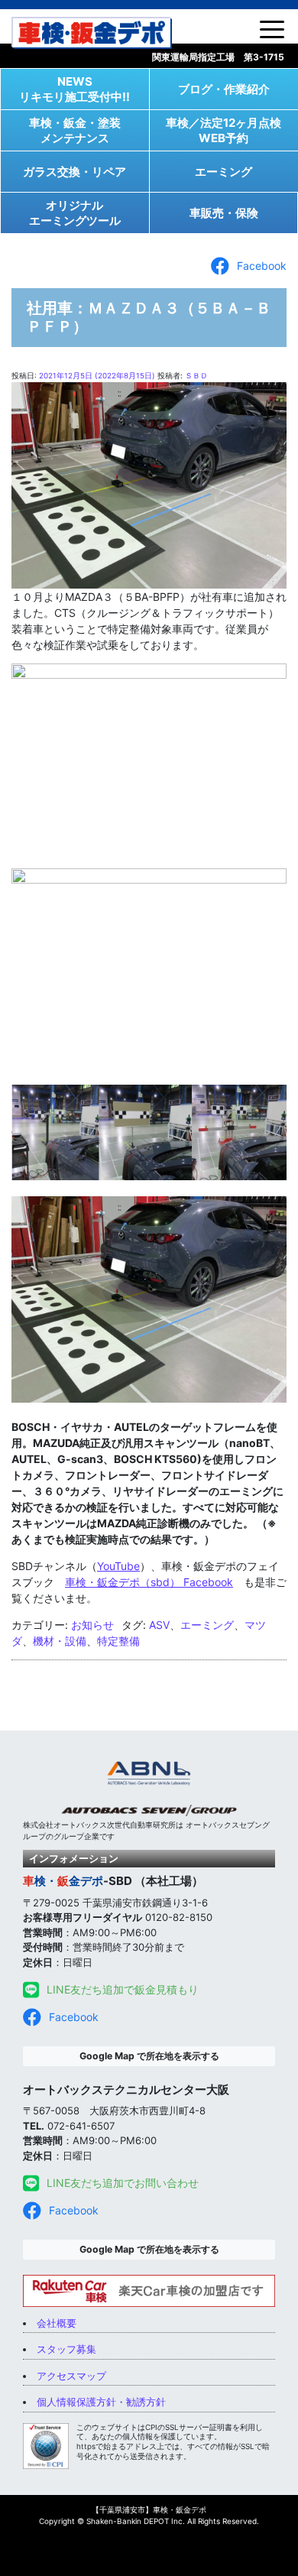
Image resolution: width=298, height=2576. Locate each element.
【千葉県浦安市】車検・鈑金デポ (149, 2509)
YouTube (118, 1566)
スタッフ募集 (66, 2349)
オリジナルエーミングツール (75, 213)
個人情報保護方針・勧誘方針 (101, 2402)
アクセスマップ (71, 2376)
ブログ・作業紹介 (224, 89)
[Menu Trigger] (272, 28)
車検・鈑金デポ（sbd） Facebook (149, 1582)
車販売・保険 (224, 213)
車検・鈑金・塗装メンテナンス (75, 130)
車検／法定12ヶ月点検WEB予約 (223, 130)
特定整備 (118, 1641)
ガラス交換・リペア (74, 172)
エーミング (223, 172)
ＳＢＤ (196, 376)
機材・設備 (60, 1641)
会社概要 (57, 2323)
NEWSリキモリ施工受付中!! (74, 89)
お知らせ (92, 1625)
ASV (159, 1625)
